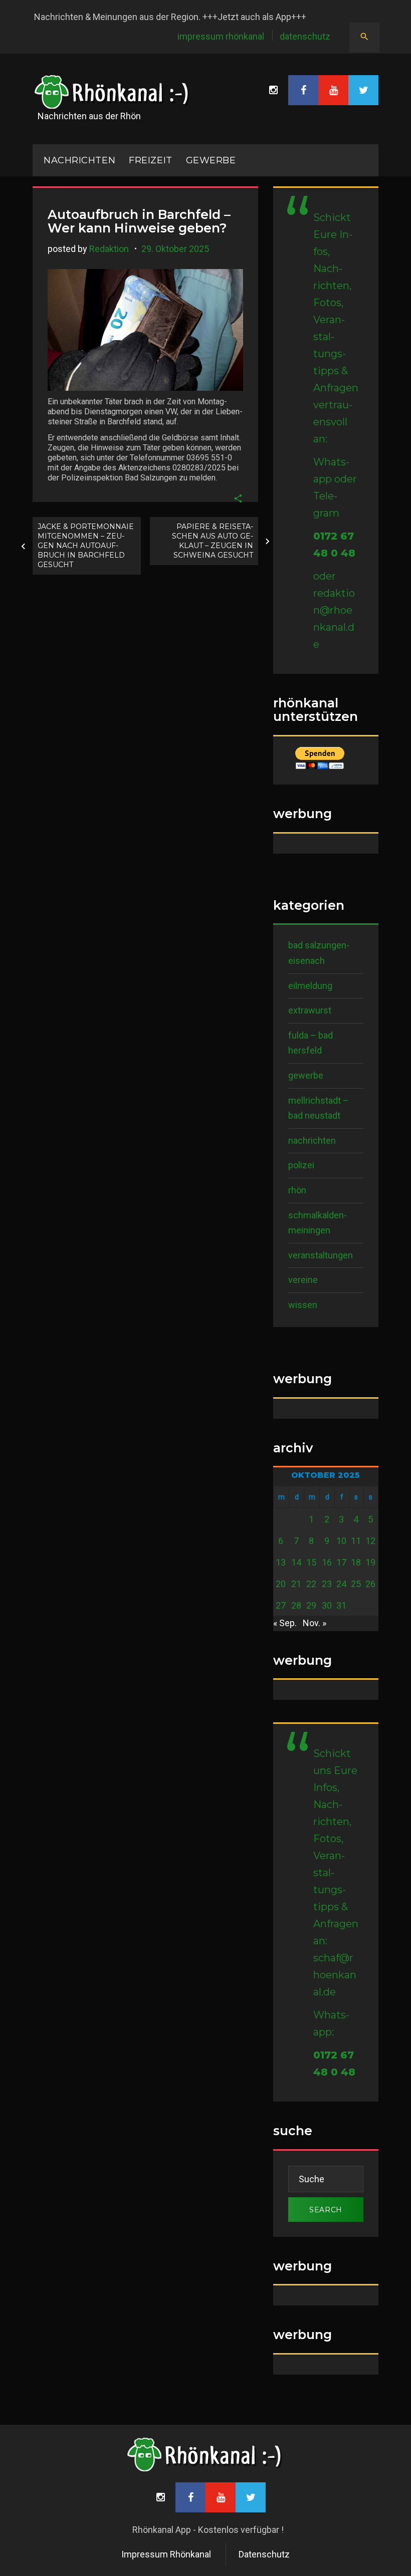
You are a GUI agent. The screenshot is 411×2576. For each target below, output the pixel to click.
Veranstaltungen (321, 1255)
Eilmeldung (310, 986)
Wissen (303, 1305)
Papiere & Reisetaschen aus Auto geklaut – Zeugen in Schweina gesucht (213, 541)
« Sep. (285, 1623)
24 (341, 1584)
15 (311, 1562)
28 (296, 1605)
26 (370, 1584)
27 (281, 1605)
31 (341, 1605)
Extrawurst (310, 1010)
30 (327, 1605)
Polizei (301, 1165)
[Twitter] (363, 90)
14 (296, 1562)
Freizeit (150, 160)
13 (281, 1562)
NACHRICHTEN (79, 160)
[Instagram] (273, 90)
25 (356, 1584)
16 (327, 1562)
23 (327, 1584)
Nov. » (315, 1623)
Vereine (303, 1280)
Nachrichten (312, 1140)
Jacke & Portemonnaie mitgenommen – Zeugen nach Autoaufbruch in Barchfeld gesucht (86, 546)
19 (370, 1562)
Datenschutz (305, 36)
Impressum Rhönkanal (221, 36)
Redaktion (109, 249)
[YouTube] (333, 90)
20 (281, 1584)
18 (356, 1562)
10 (341, 1541)
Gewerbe (211, 160)
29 (311, 1605)
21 (296, 1584)
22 (311, 1584)
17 (341, 1562)
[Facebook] (303, 90)
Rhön (297, 1190)
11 (356, 1541)
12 (370, 1541)
